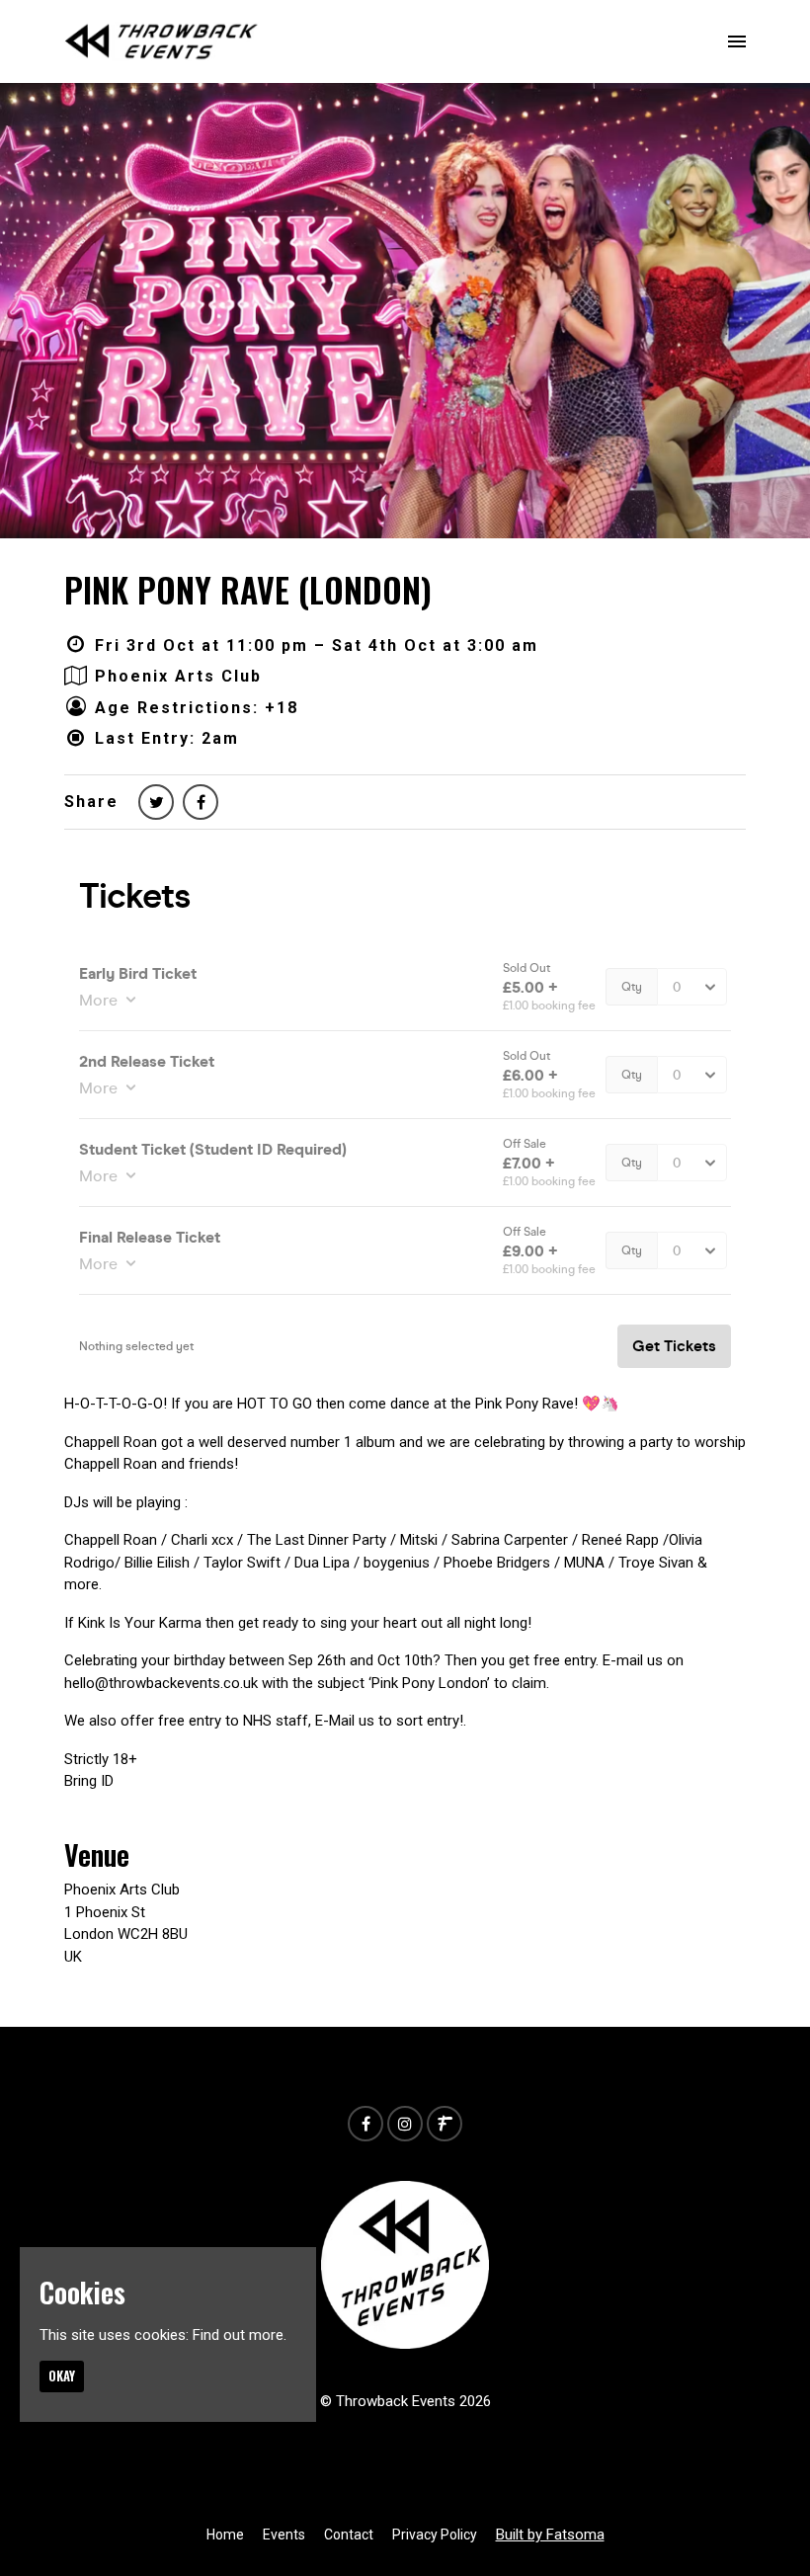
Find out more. (240, 2335)
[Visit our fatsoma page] (445, 2125)
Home (225, 2535)
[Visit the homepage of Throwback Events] (162, 41)
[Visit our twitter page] (156, 803)
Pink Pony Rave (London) (248, 589)
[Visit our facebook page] (201, 803)
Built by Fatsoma (550, 2535)
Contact (349, 2535)
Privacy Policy (435, 2535)
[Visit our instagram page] (405, 2125)
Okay (62, 2375)
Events (284, 2535)
